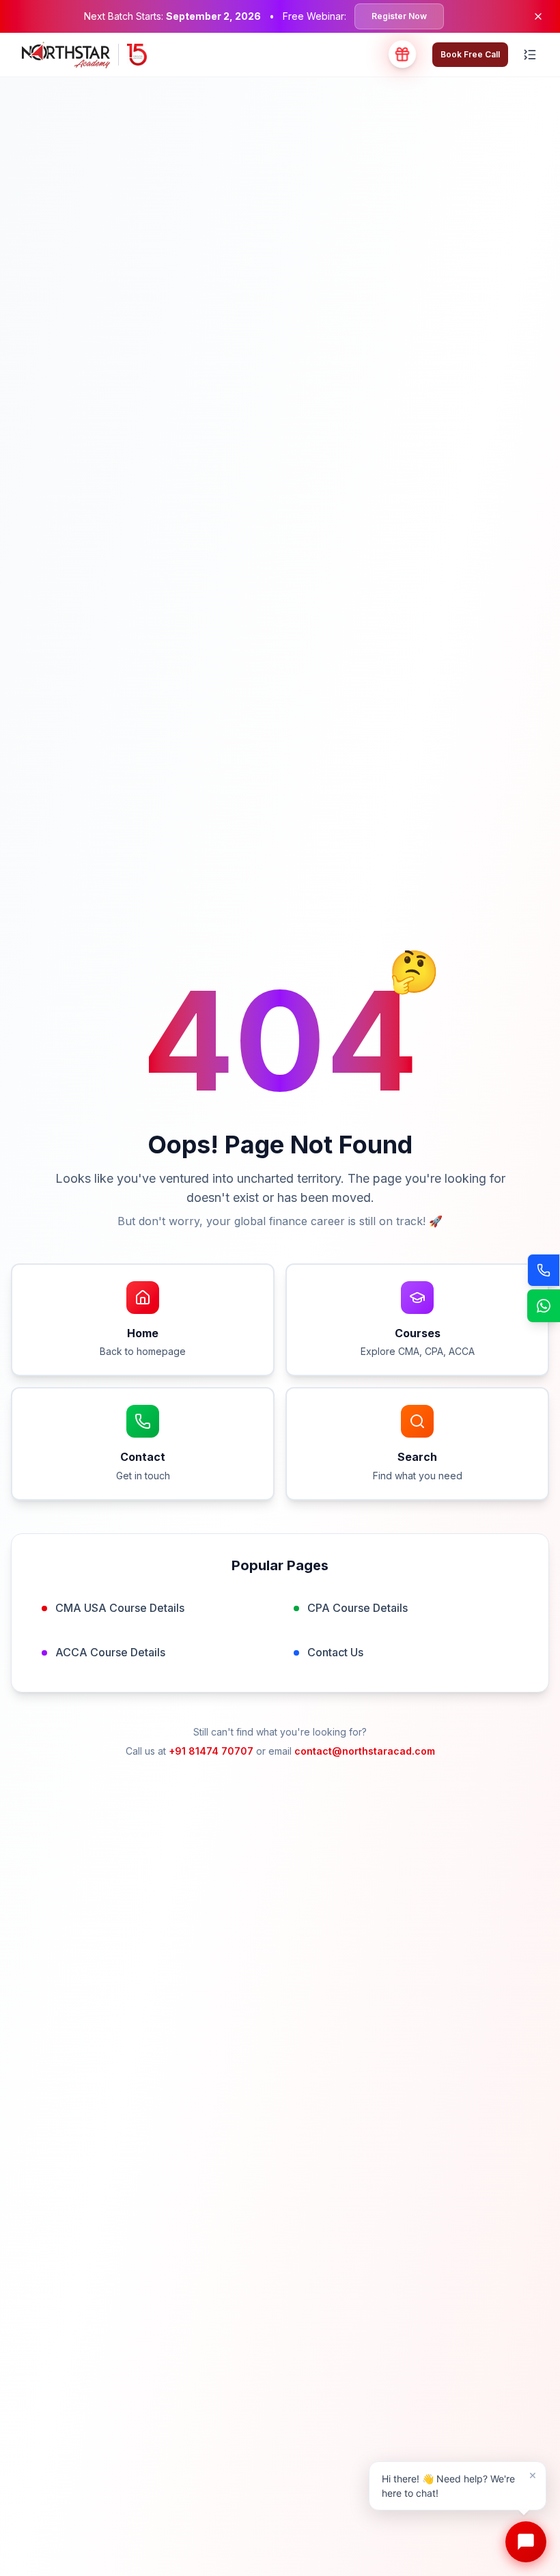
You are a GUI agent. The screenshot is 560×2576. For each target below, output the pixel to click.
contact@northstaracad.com (365, 1751)
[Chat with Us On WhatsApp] (544, 1306)
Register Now (399, 16)
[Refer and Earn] (402, 55)
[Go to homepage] (84, 55)
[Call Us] (544, 1270)
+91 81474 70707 (211, 1751)
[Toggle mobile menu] (530, 55)
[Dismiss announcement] (538, 16)
